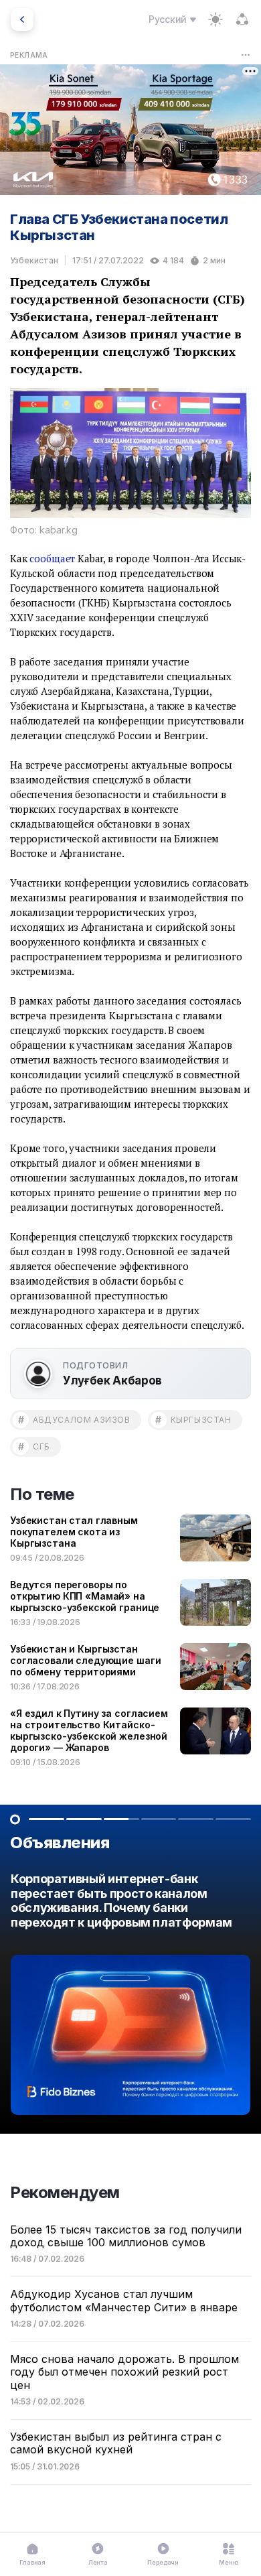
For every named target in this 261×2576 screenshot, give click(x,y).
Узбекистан (34, 260)
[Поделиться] (242, 19)
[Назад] (22, 19)
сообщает (52, 558)
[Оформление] (215, 19)
